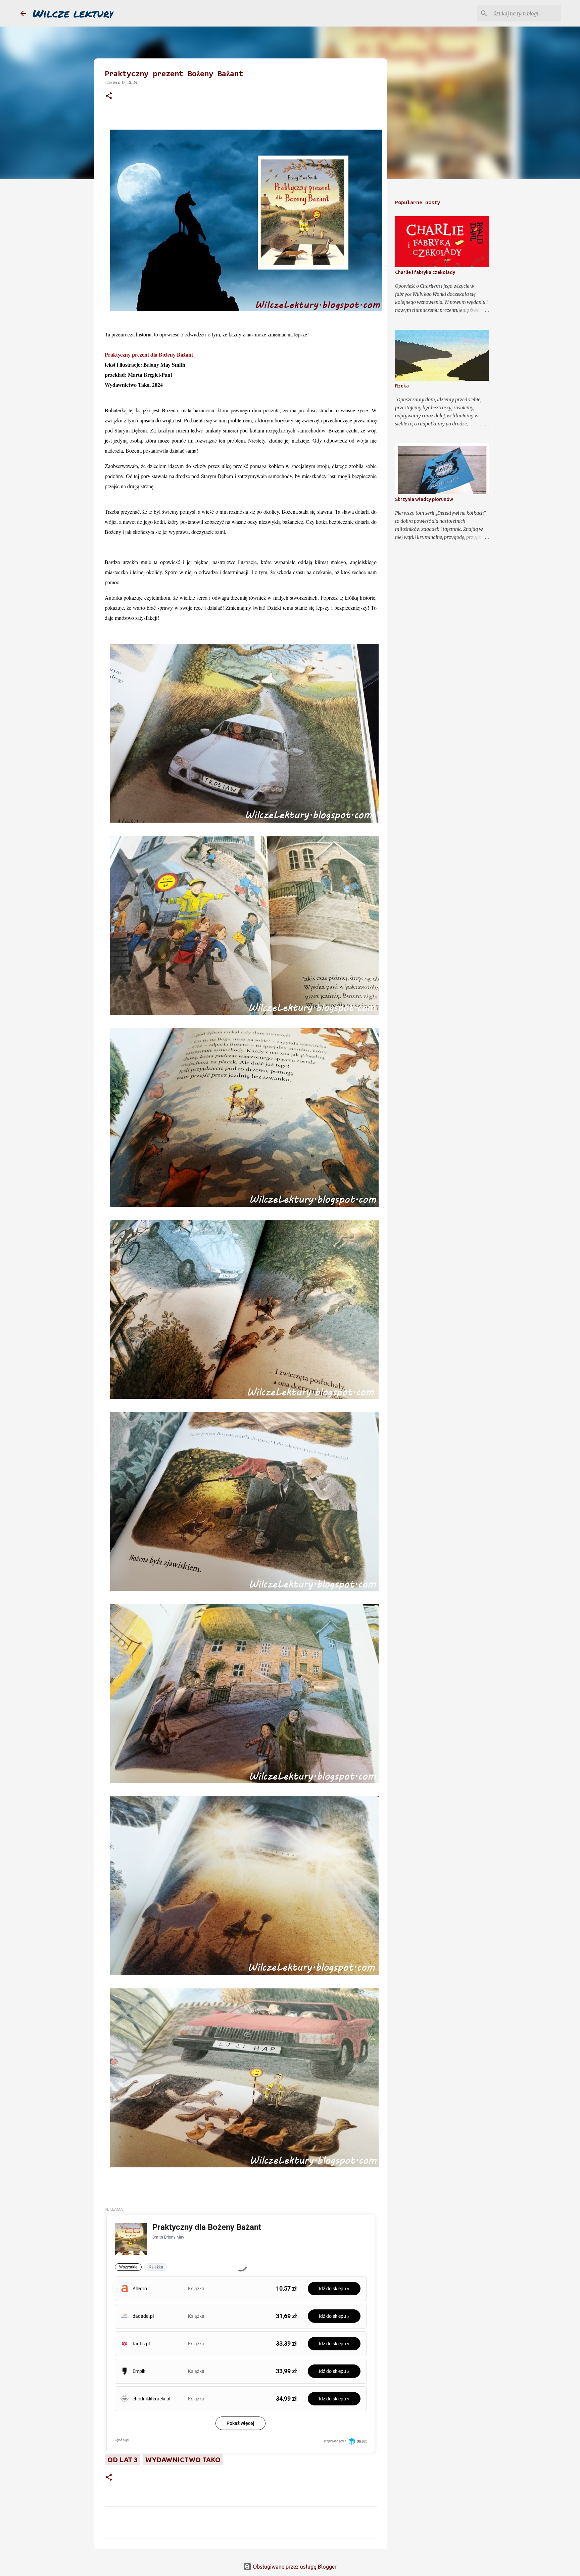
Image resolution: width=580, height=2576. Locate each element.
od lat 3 (123, 2460)
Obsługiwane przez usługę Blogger (294, 2567)
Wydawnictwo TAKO (183, 2460)
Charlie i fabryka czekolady (425, 272)
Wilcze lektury (73, 13)
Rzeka (402, 386)
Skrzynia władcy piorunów (424, 499)
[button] (109, 96)
